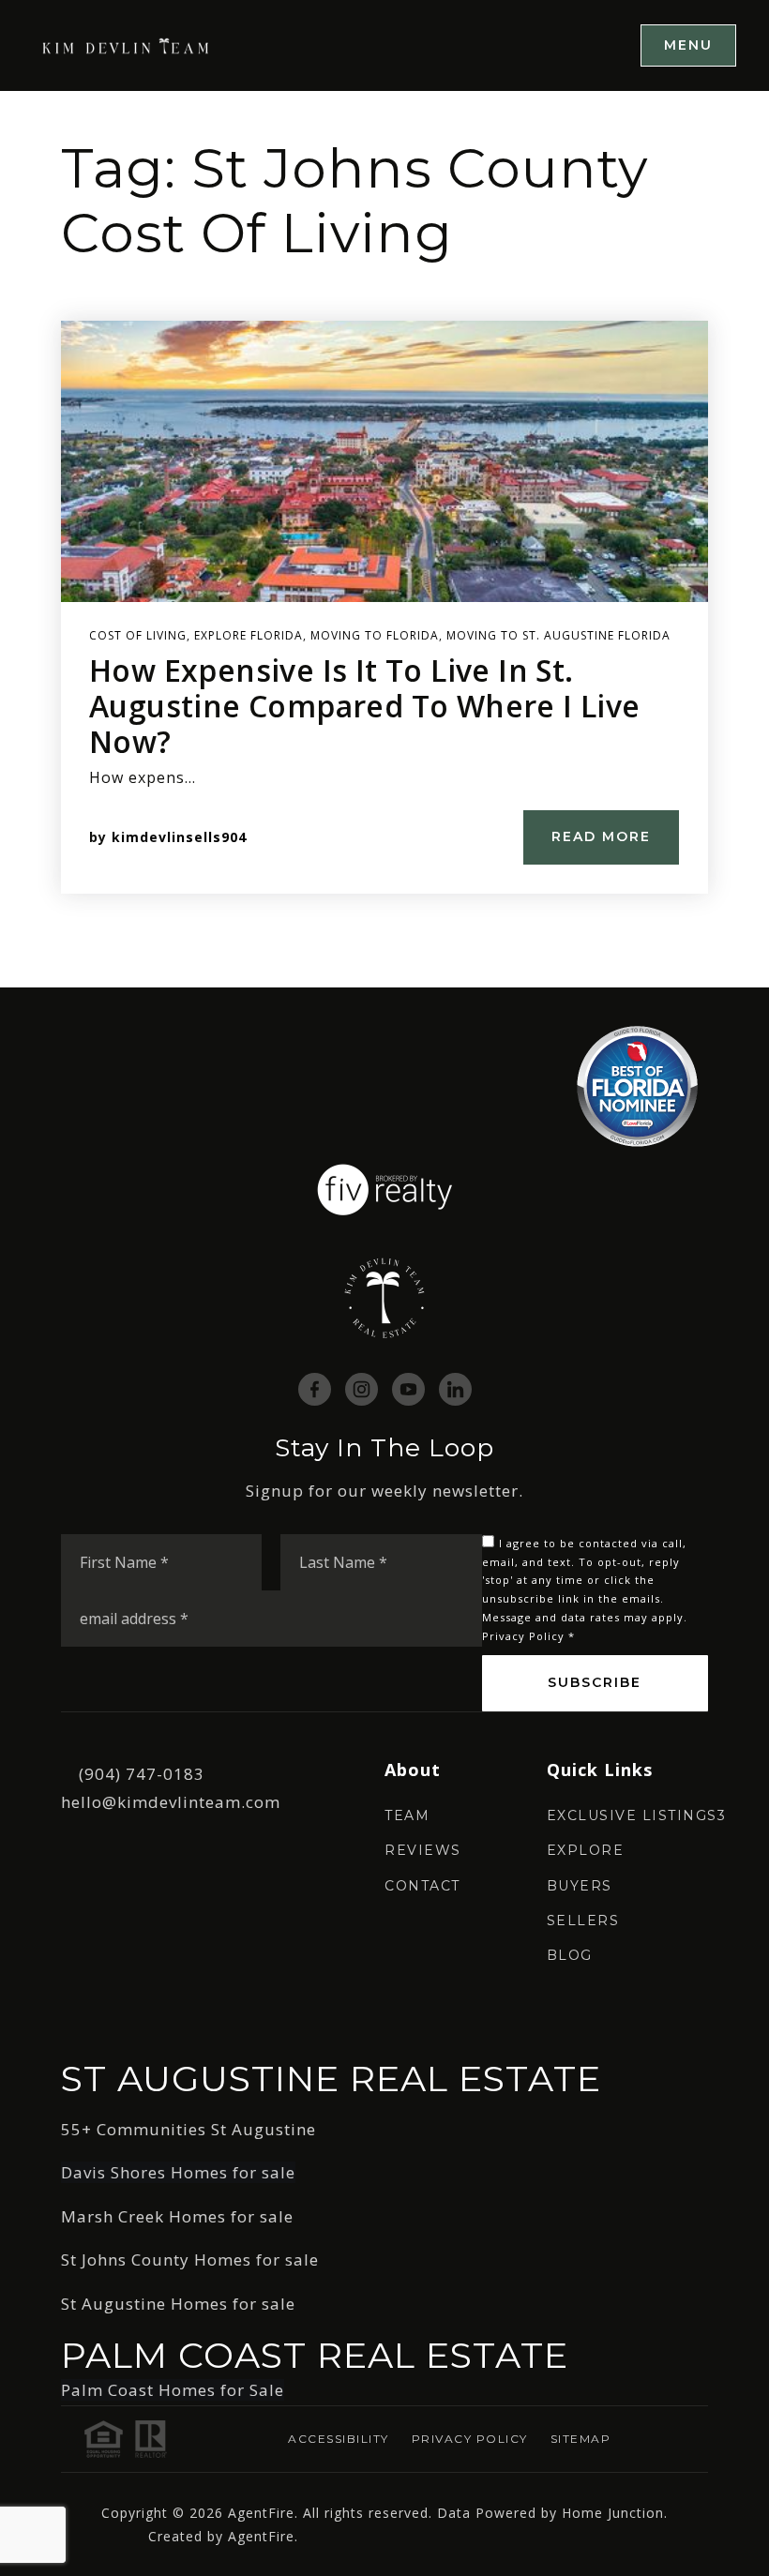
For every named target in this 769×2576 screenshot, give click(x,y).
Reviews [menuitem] (423, 1850)
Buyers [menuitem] (580, 1886)
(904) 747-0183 (142, 1774)
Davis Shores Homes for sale (178, 2172)
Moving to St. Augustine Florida (558, 635)
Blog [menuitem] (570, 1955)
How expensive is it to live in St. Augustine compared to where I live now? (365, 706)
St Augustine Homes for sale (178, 2304)
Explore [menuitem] (586, 1850)
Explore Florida (249, 635)
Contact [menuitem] (422, 1886)
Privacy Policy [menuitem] (470, 2439)
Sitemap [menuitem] (581, 2439)
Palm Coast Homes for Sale (173, 2390)
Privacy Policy (523, 1636)
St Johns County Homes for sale (190, 2260)
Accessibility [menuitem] (339, 2439)
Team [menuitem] (407, 1815)
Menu (688, 45)
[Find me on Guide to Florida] (637, 1085)
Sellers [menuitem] (583, 1921)
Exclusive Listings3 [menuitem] (637, 1815)
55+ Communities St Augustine (188, 2129)
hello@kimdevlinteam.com (171, 1802)
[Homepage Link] (127, 45)
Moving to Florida (375, 635)
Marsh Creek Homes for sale (177, 2216)
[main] (384, 539)
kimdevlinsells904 (179, 837)
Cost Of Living (138, 635)
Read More (601, 836)
